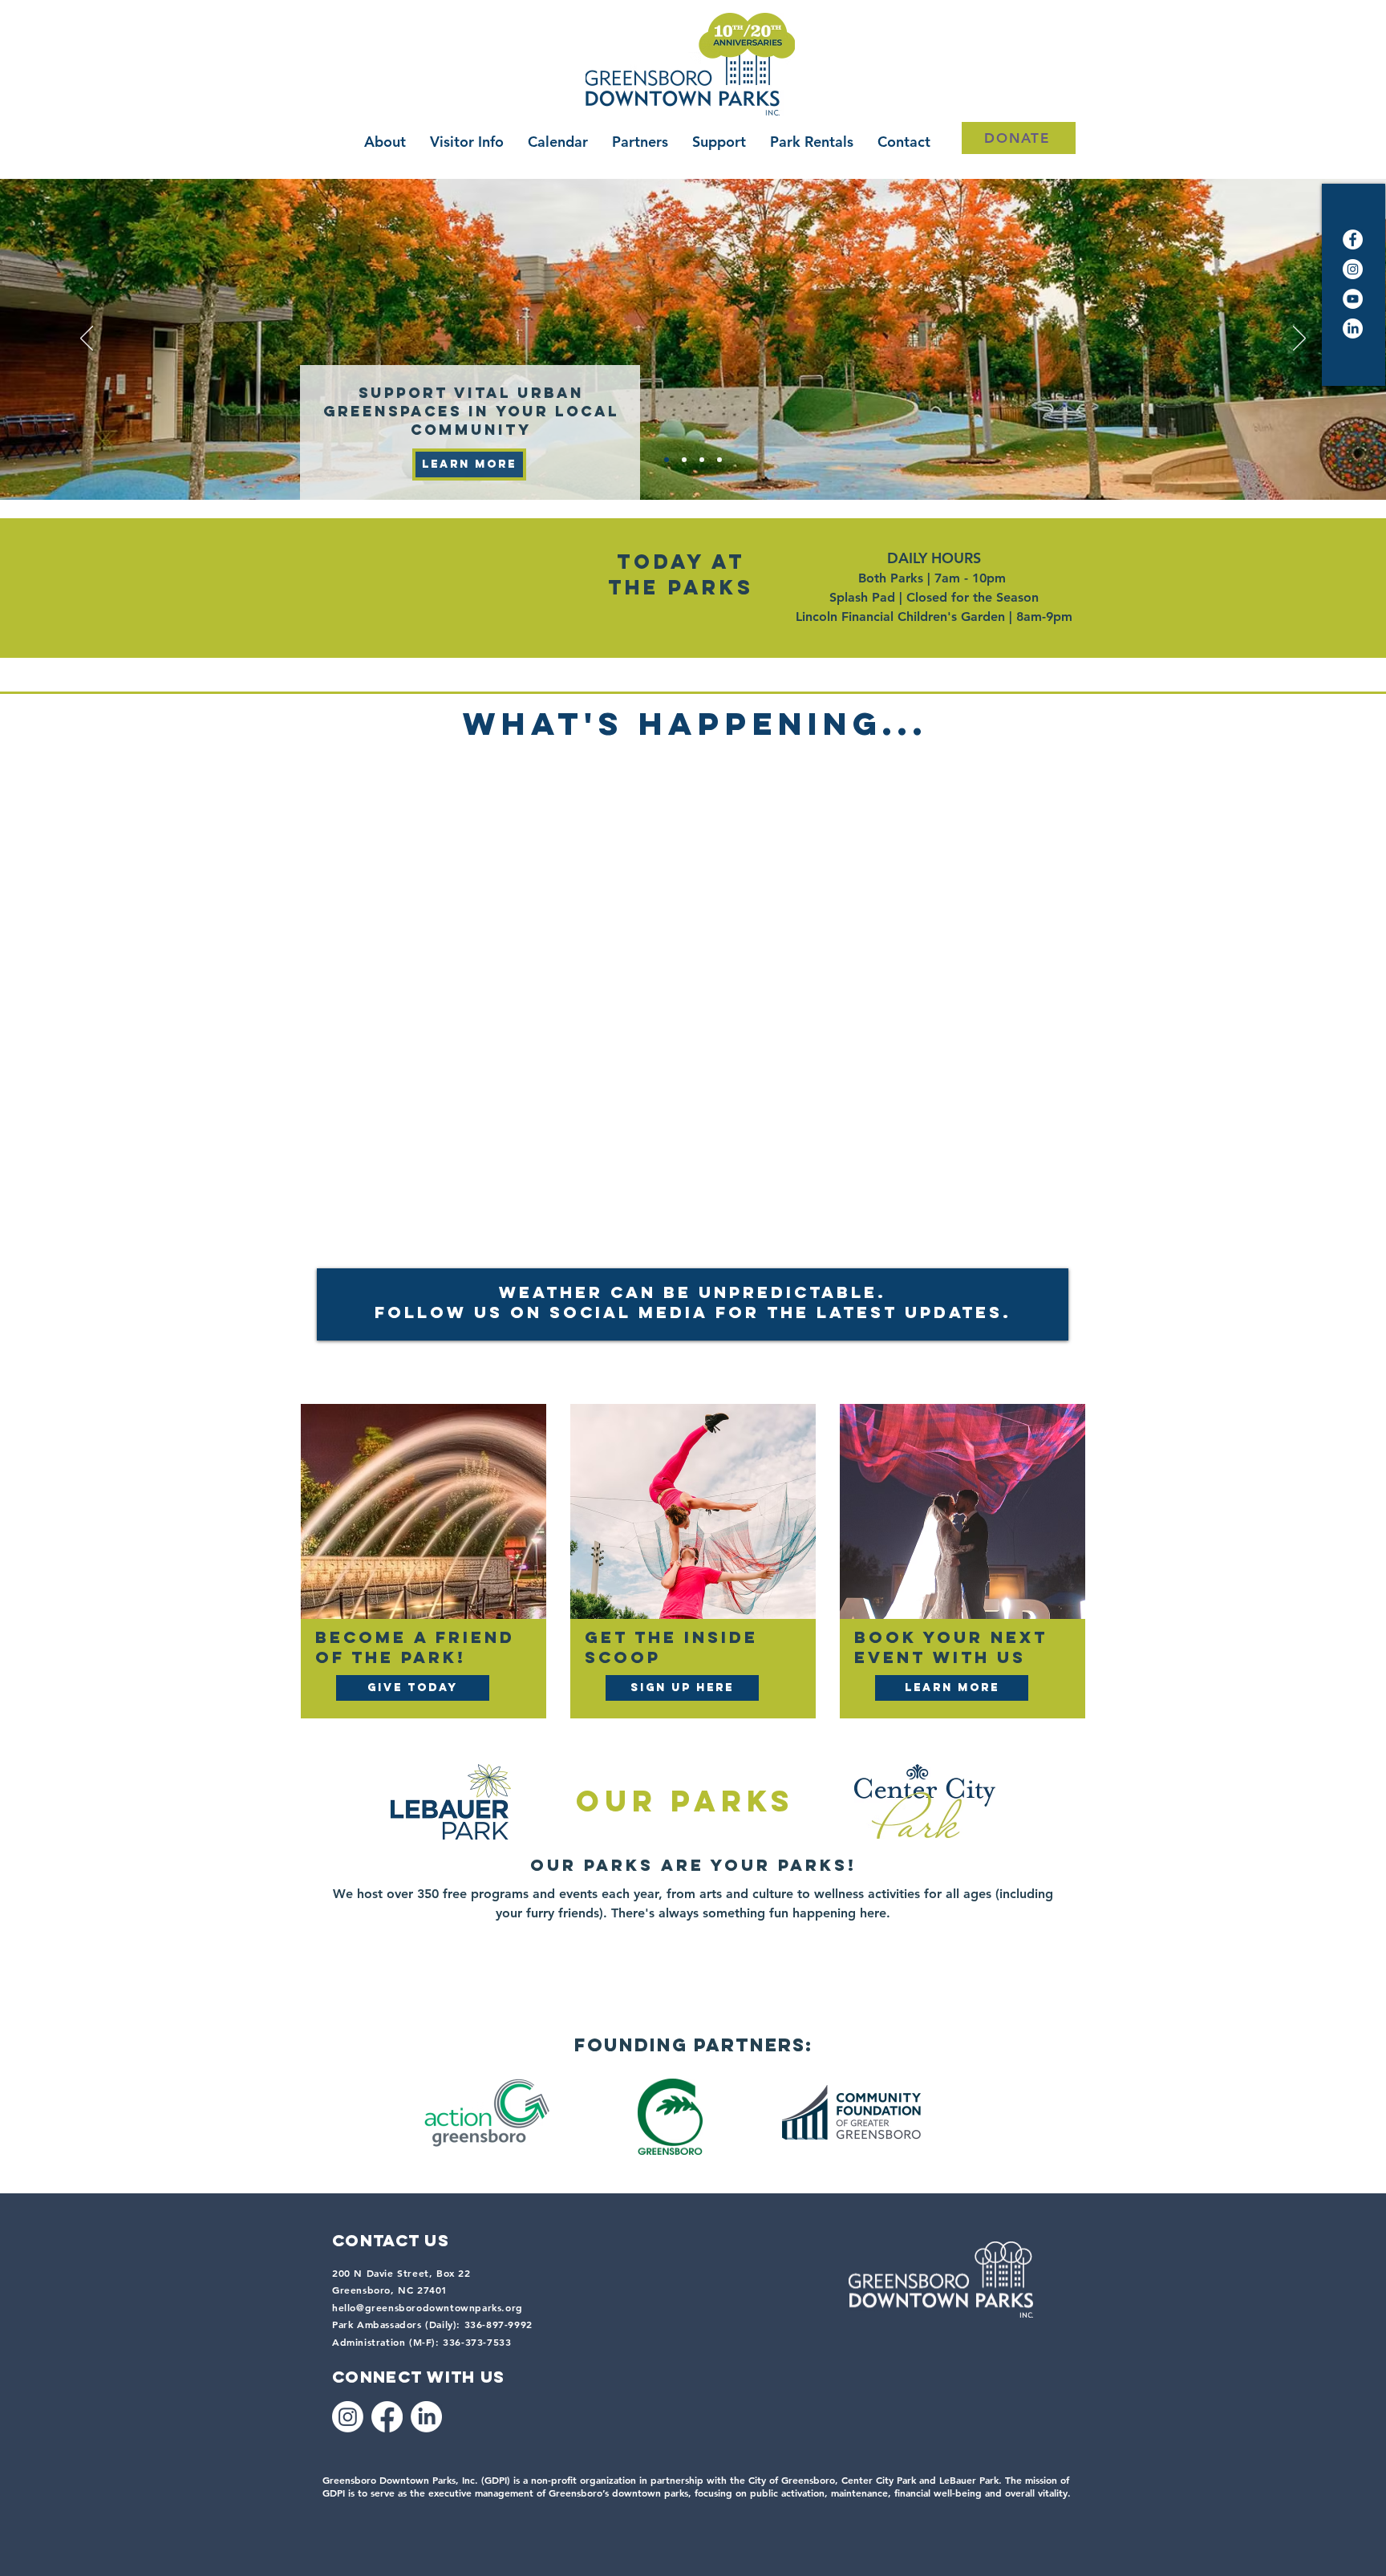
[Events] (684, 460)
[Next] (1299, 339)
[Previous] (87, 339)
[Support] (667, 460)
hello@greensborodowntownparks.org (428, 2307)
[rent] (719, 460)
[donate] (702, 460)
